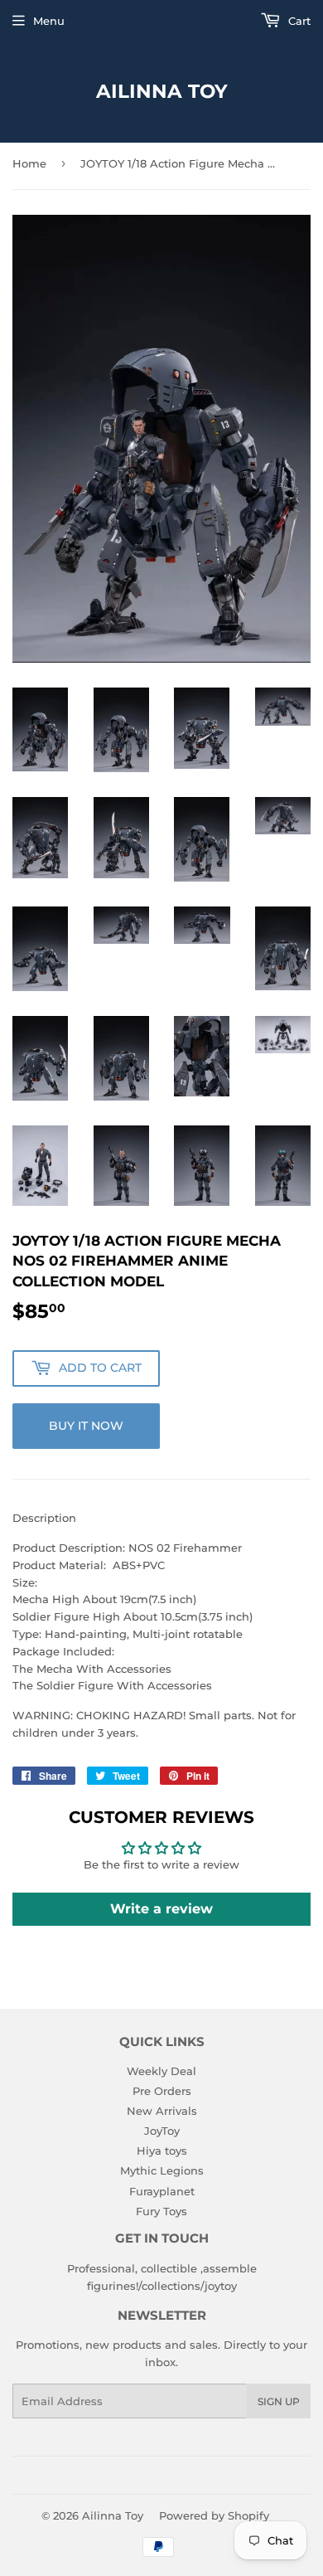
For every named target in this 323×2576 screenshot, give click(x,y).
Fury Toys (161, 2211)
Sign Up (279, 2401)
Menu (49, 21)
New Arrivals (162, 2111)
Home (29, 163)
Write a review (161, 1909)
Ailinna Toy (162, 91)
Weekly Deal (161, 2071)
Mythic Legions (162, 2170)
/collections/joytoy (188, 2286)
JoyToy (162, 2131)
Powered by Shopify (214, 2515)
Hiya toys (162, 2151)
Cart (298, 21)
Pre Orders (162, 2091)
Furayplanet (162, 2191)
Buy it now (86, 1426)
